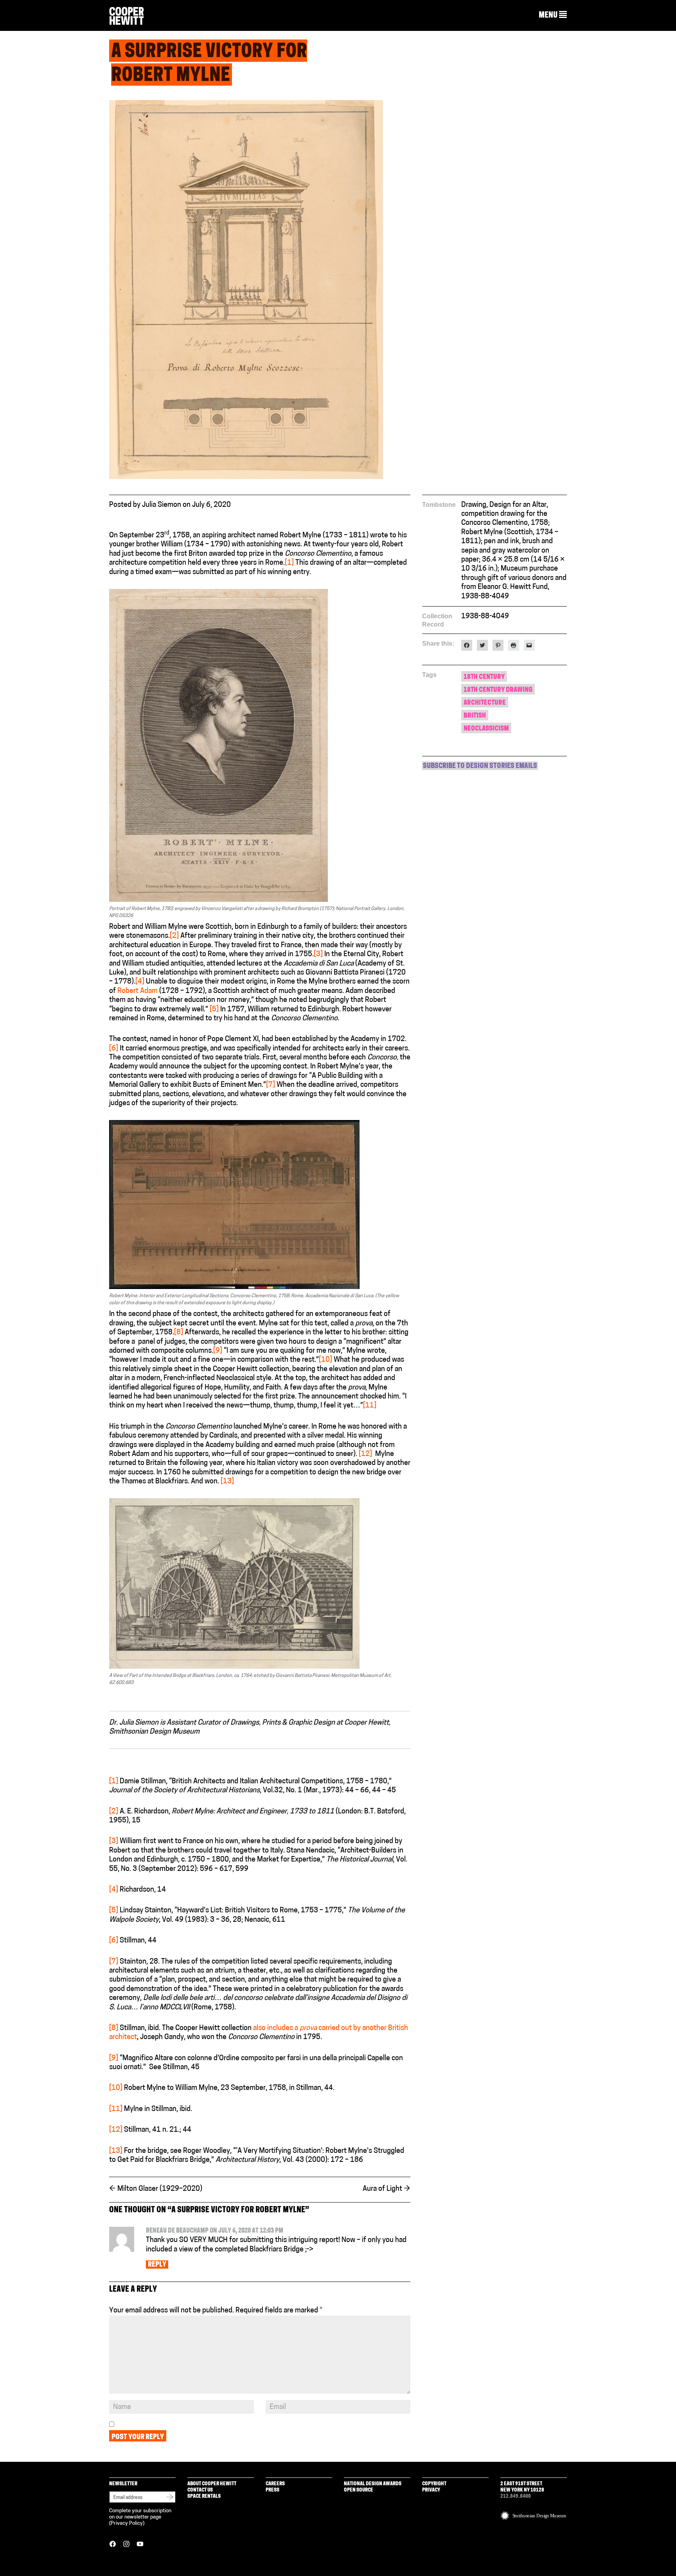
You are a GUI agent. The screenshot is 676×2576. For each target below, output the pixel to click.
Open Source (359, 2490)
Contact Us (200, 2490)
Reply (157, 2265)
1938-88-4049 (485, 617)
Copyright (434, 2484)
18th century (484, 677)
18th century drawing (498, 690)
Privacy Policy (127, 2523)
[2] (174, 936)
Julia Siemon (162, 505)
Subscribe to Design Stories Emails (480, 767)
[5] (214, 1010)
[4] (140, 982)
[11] (370, 1406)
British (475, 716)
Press (272, 2490)
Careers (275, 2484)
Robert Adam (138, 991)
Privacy (431, 2490)
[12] (365, 1454)
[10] (325, 1360)
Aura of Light (387, 2189)
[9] (218, 1351)
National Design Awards (373, 2484)
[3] (318, 955)
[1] (289, 563)
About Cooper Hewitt (212, 2484)
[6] (114, 1049)
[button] (553, 15)
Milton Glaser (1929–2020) (156, 2189)
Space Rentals (204, 2496)
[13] (227, 1482)
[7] (271, 1085)
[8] (179, 1333)
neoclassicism (486, 729)
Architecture (485, 703)
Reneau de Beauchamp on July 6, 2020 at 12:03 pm (215, 2231)
